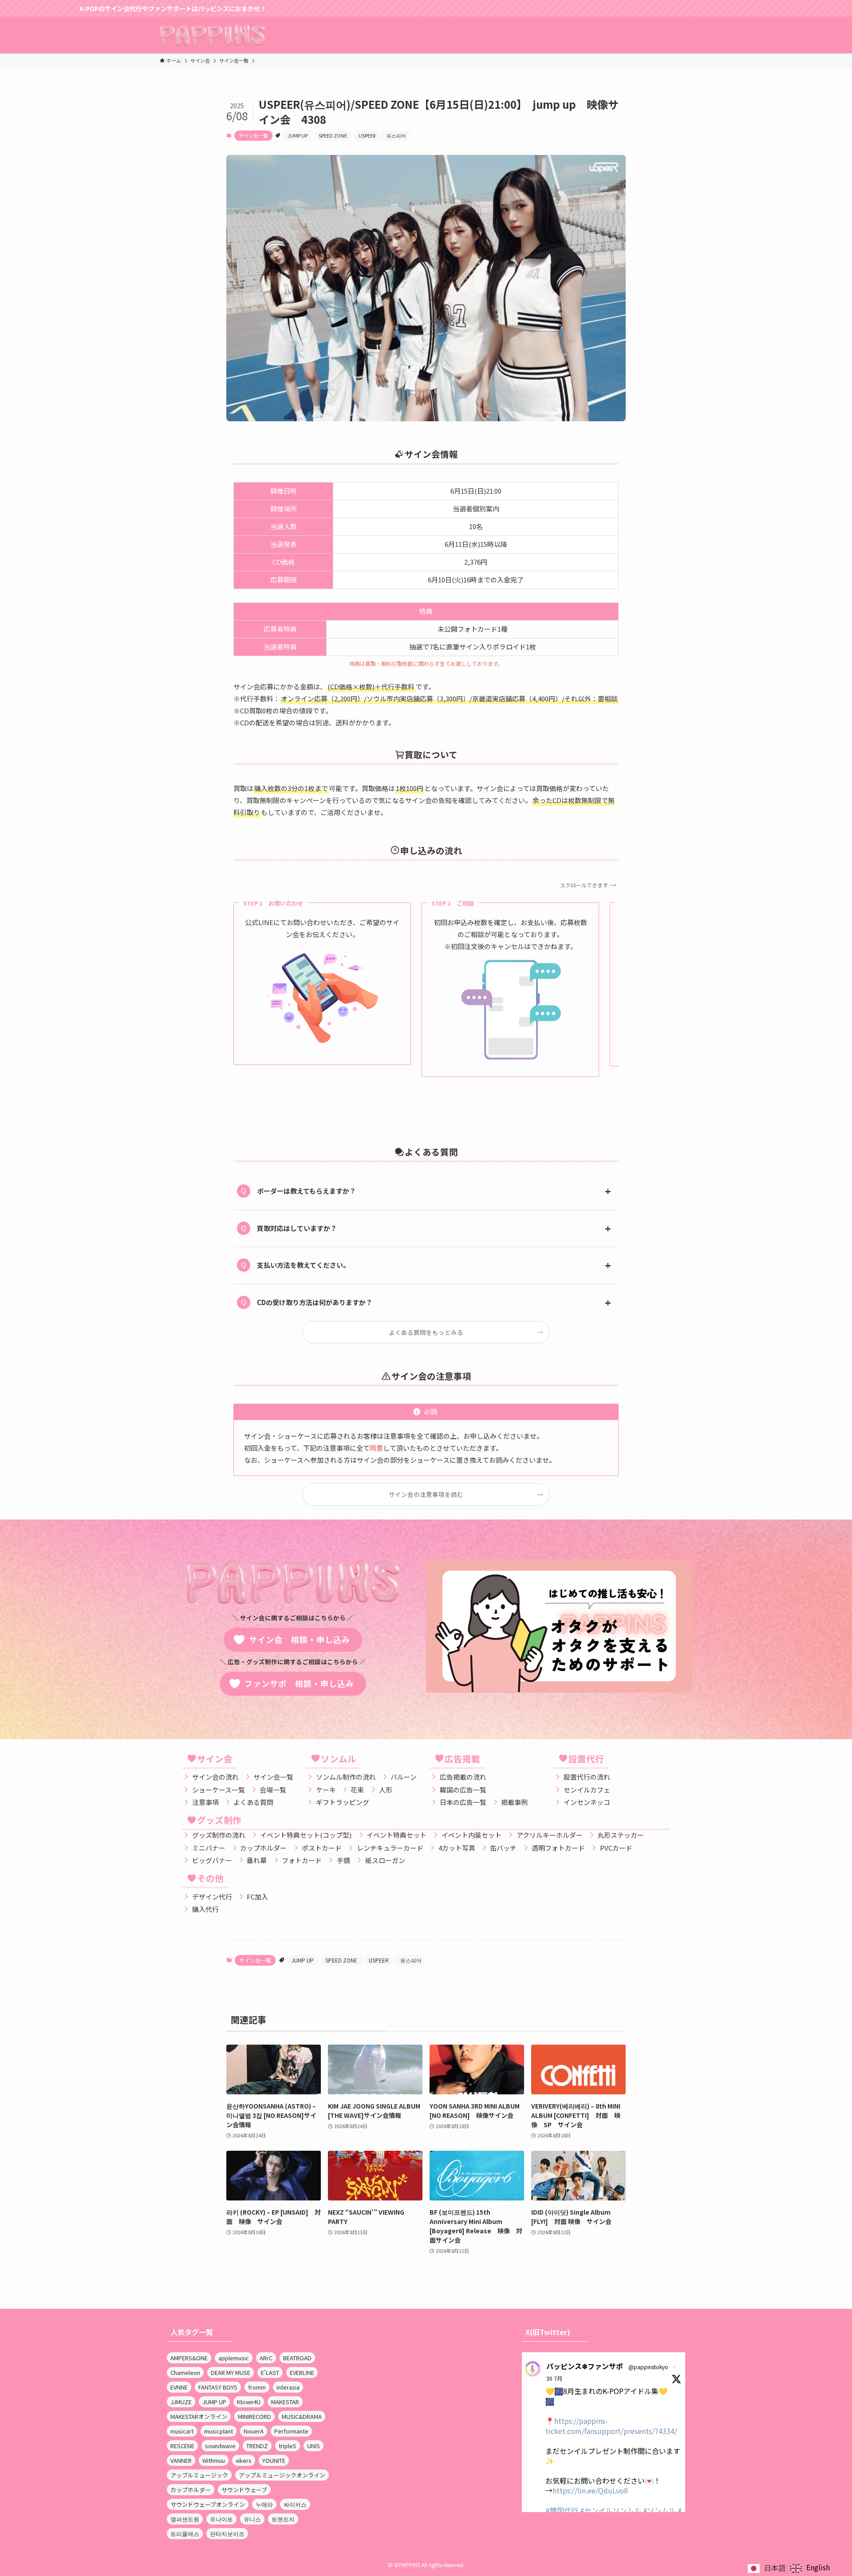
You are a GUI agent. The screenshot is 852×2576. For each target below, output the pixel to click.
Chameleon (185, 2372)
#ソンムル (659, 2510)
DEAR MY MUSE (231, 2372)
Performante (291, 2431)
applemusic (234, 2358)
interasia (288, 2387)
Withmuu (214, 2460)
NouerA (254, 2431)
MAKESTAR (285, 2402)
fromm (257, 2387)
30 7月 (554, 2378)
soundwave (220, 2446)
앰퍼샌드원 (185, 2519)
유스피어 (396, 135)
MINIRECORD (254, 2416)
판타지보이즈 (227, 2534)
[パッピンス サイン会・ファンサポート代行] (212, 35)
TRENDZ (257, 2446)
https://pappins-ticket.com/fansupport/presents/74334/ (611, 2426)
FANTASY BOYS (218, 2387)
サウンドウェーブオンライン (208, 2504)
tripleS (288, 2446)
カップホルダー (191, 2490)
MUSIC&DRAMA (302, 2416)
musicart (182, 2431)
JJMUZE (181, 2402)
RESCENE (182, 2446)
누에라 (264, 2504)
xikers (244, 2460)
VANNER (181, 2460)
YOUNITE (274, 2460)
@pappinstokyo (648, 2367)
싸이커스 (295, 2504)
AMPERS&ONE (189, 2358)
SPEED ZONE (333, 135)
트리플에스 (185, 2534)
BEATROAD (297, 2358)
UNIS (314, 2446)
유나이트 (221, 2519)
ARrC (266, 2358)
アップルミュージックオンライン (282, 2475)
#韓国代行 (562, 2510)
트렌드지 (283, 2519)
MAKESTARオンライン (199, 2416)
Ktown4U (249, 2402)
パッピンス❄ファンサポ (585, 2366)
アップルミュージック (199, 2475)
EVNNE (179, 2387)
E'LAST (270, 2372)
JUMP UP (298, 135)
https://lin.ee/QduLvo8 (590, 2490)
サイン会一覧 (253, 135)
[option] (810, 2568)
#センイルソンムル (611, 2510)
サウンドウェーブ (244, 2490)
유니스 (252, 2519)
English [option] (818, 2567)
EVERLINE (302, 2372)
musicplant (219, 2431)
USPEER (367, 135)
